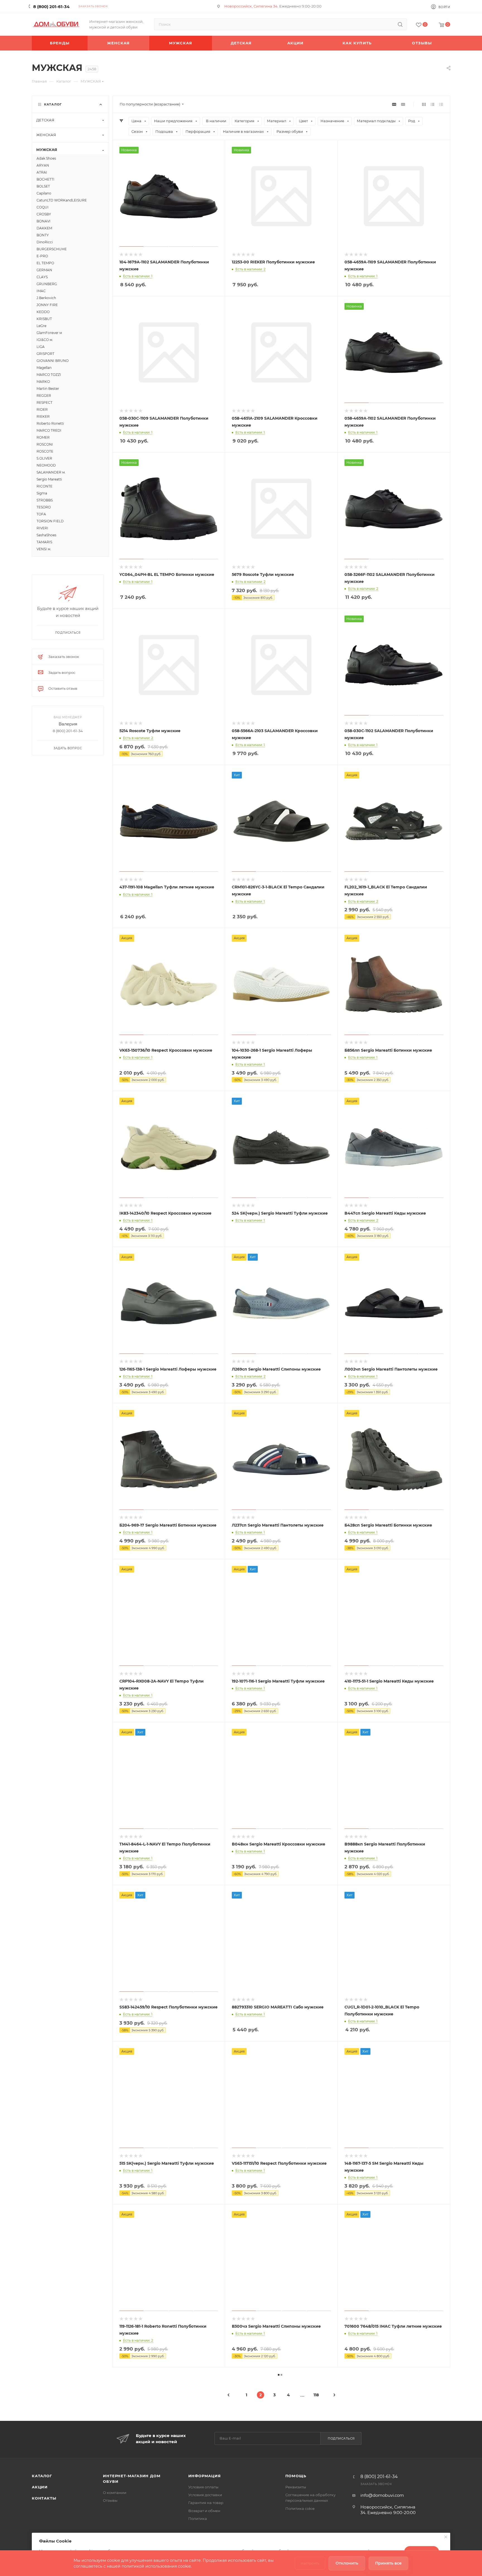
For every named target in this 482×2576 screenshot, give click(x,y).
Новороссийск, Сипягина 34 (251, 6)
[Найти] (400, 24)
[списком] (432, 104)
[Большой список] (403, 104)
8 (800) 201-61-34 (51, 7)
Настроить (310, 2563)
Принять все (388, 2563)
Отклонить (347, 2563)
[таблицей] (441, 104)
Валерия (68, 724)
